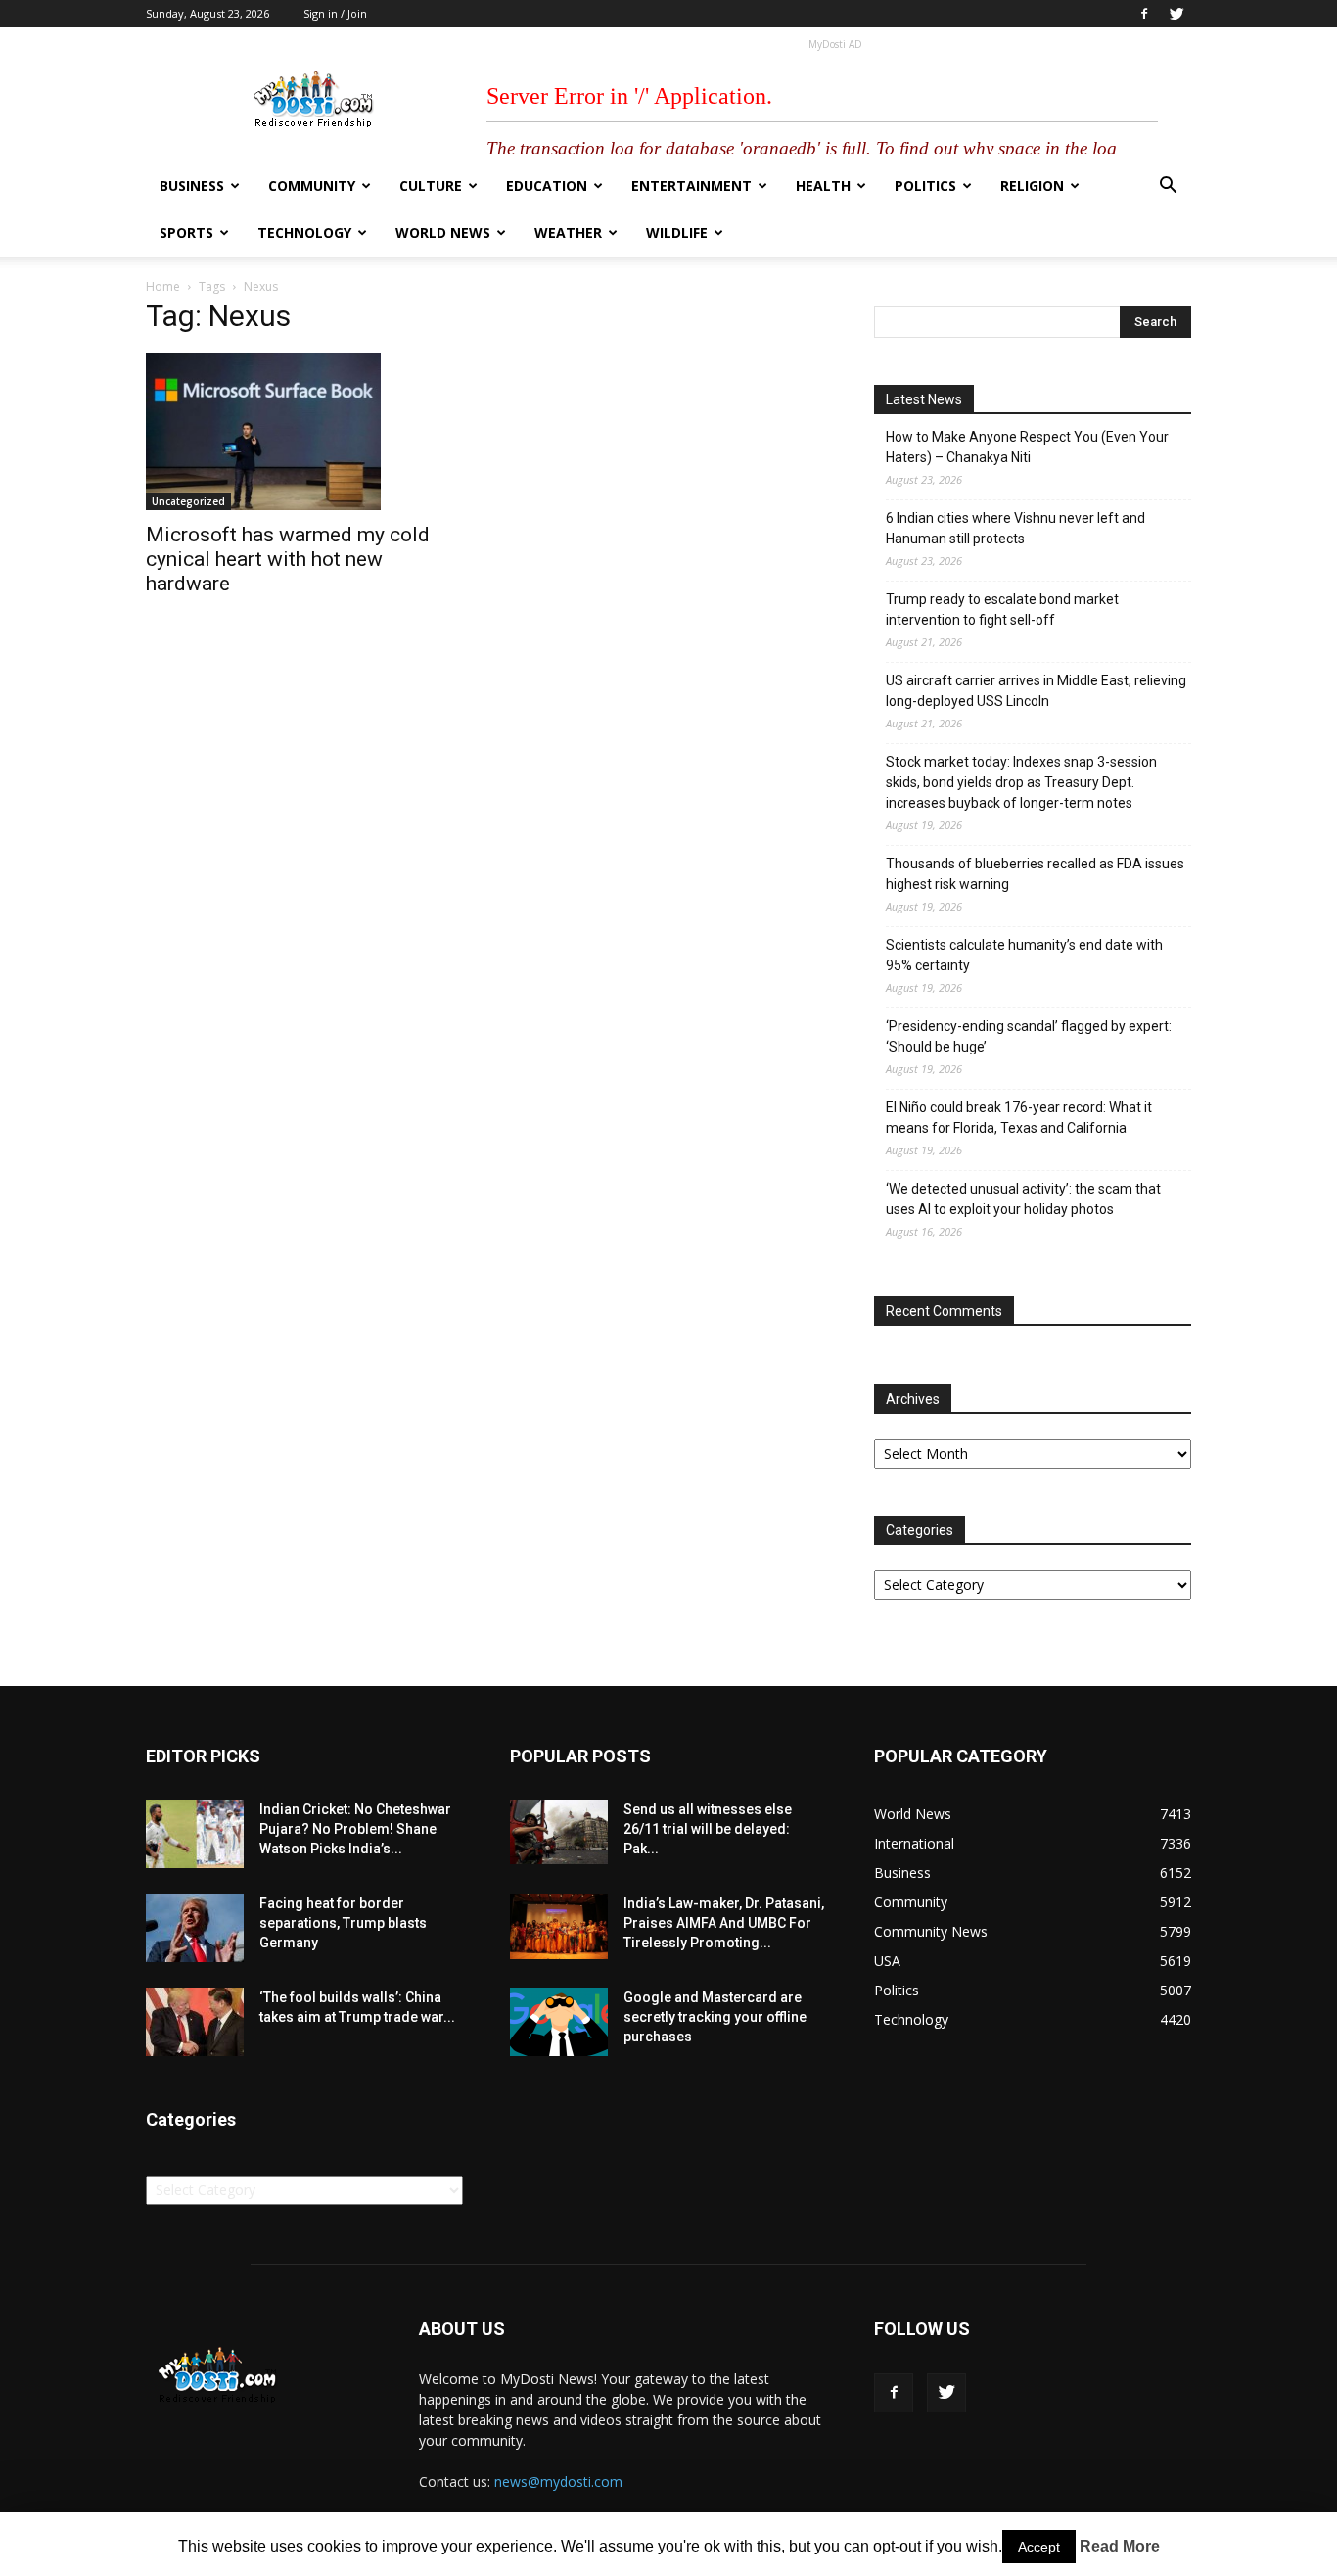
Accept (1039, 2547)
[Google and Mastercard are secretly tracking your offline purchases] (559, 2022)
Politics (925, 186)
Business (192, 186)
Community (312, 186)
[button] (1168, 187)
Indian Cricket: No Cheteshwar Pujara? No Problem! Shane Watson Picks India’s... (355, 1829)
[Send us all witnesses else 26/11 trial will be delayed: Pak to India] (559, 1832)
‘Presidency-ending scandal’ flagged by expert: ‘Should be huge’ (1029, 1036)
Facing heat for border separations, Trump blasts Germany (343, 1923)
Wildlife (677, 233)
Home (163, 286)
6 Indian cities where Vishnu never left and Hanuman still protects (1015, 528)
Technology (304, 233)
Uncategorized (188, 501)
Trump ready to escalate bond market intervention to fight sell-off (1002, 609)
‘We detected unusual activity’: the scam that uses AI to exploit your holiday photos (1023, 1199)
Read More (1120, 2546)
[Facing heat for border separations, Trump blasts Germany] (195, 1928)
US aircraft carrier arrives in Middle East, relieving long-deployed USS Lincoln (1036, 691)
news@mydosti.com (558, 2482)
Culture (431, 186)
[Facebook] (1144, 14)
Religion (1032, 186)
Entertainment (692, 186)
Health (823, 186)
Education (547, 186)
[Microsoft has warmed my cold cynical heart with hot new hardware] (304, 432)
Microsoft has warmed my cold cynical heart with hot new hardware (288, 559)
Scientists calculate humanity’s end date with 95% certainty (1024, 955)
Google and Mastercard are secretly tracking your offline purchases (715, 2017)
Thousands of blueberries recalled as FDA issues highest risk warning (1035, 874)
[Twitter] (1176, 14)
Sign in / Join (335, 13)
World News (443, 233)
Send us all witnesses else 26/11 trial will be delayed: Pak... (708, 1829)
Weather (568, 233)
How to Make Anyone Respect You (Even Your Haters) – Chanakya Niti (1027, 447)
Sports (186, 233)
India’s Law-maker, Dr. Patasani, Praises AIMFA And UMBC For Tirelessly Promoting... (724, 1923)
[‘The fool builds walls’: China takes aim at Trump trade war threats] (195, 2022)
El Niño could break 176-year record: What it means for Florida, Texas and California (1019, 1118)
